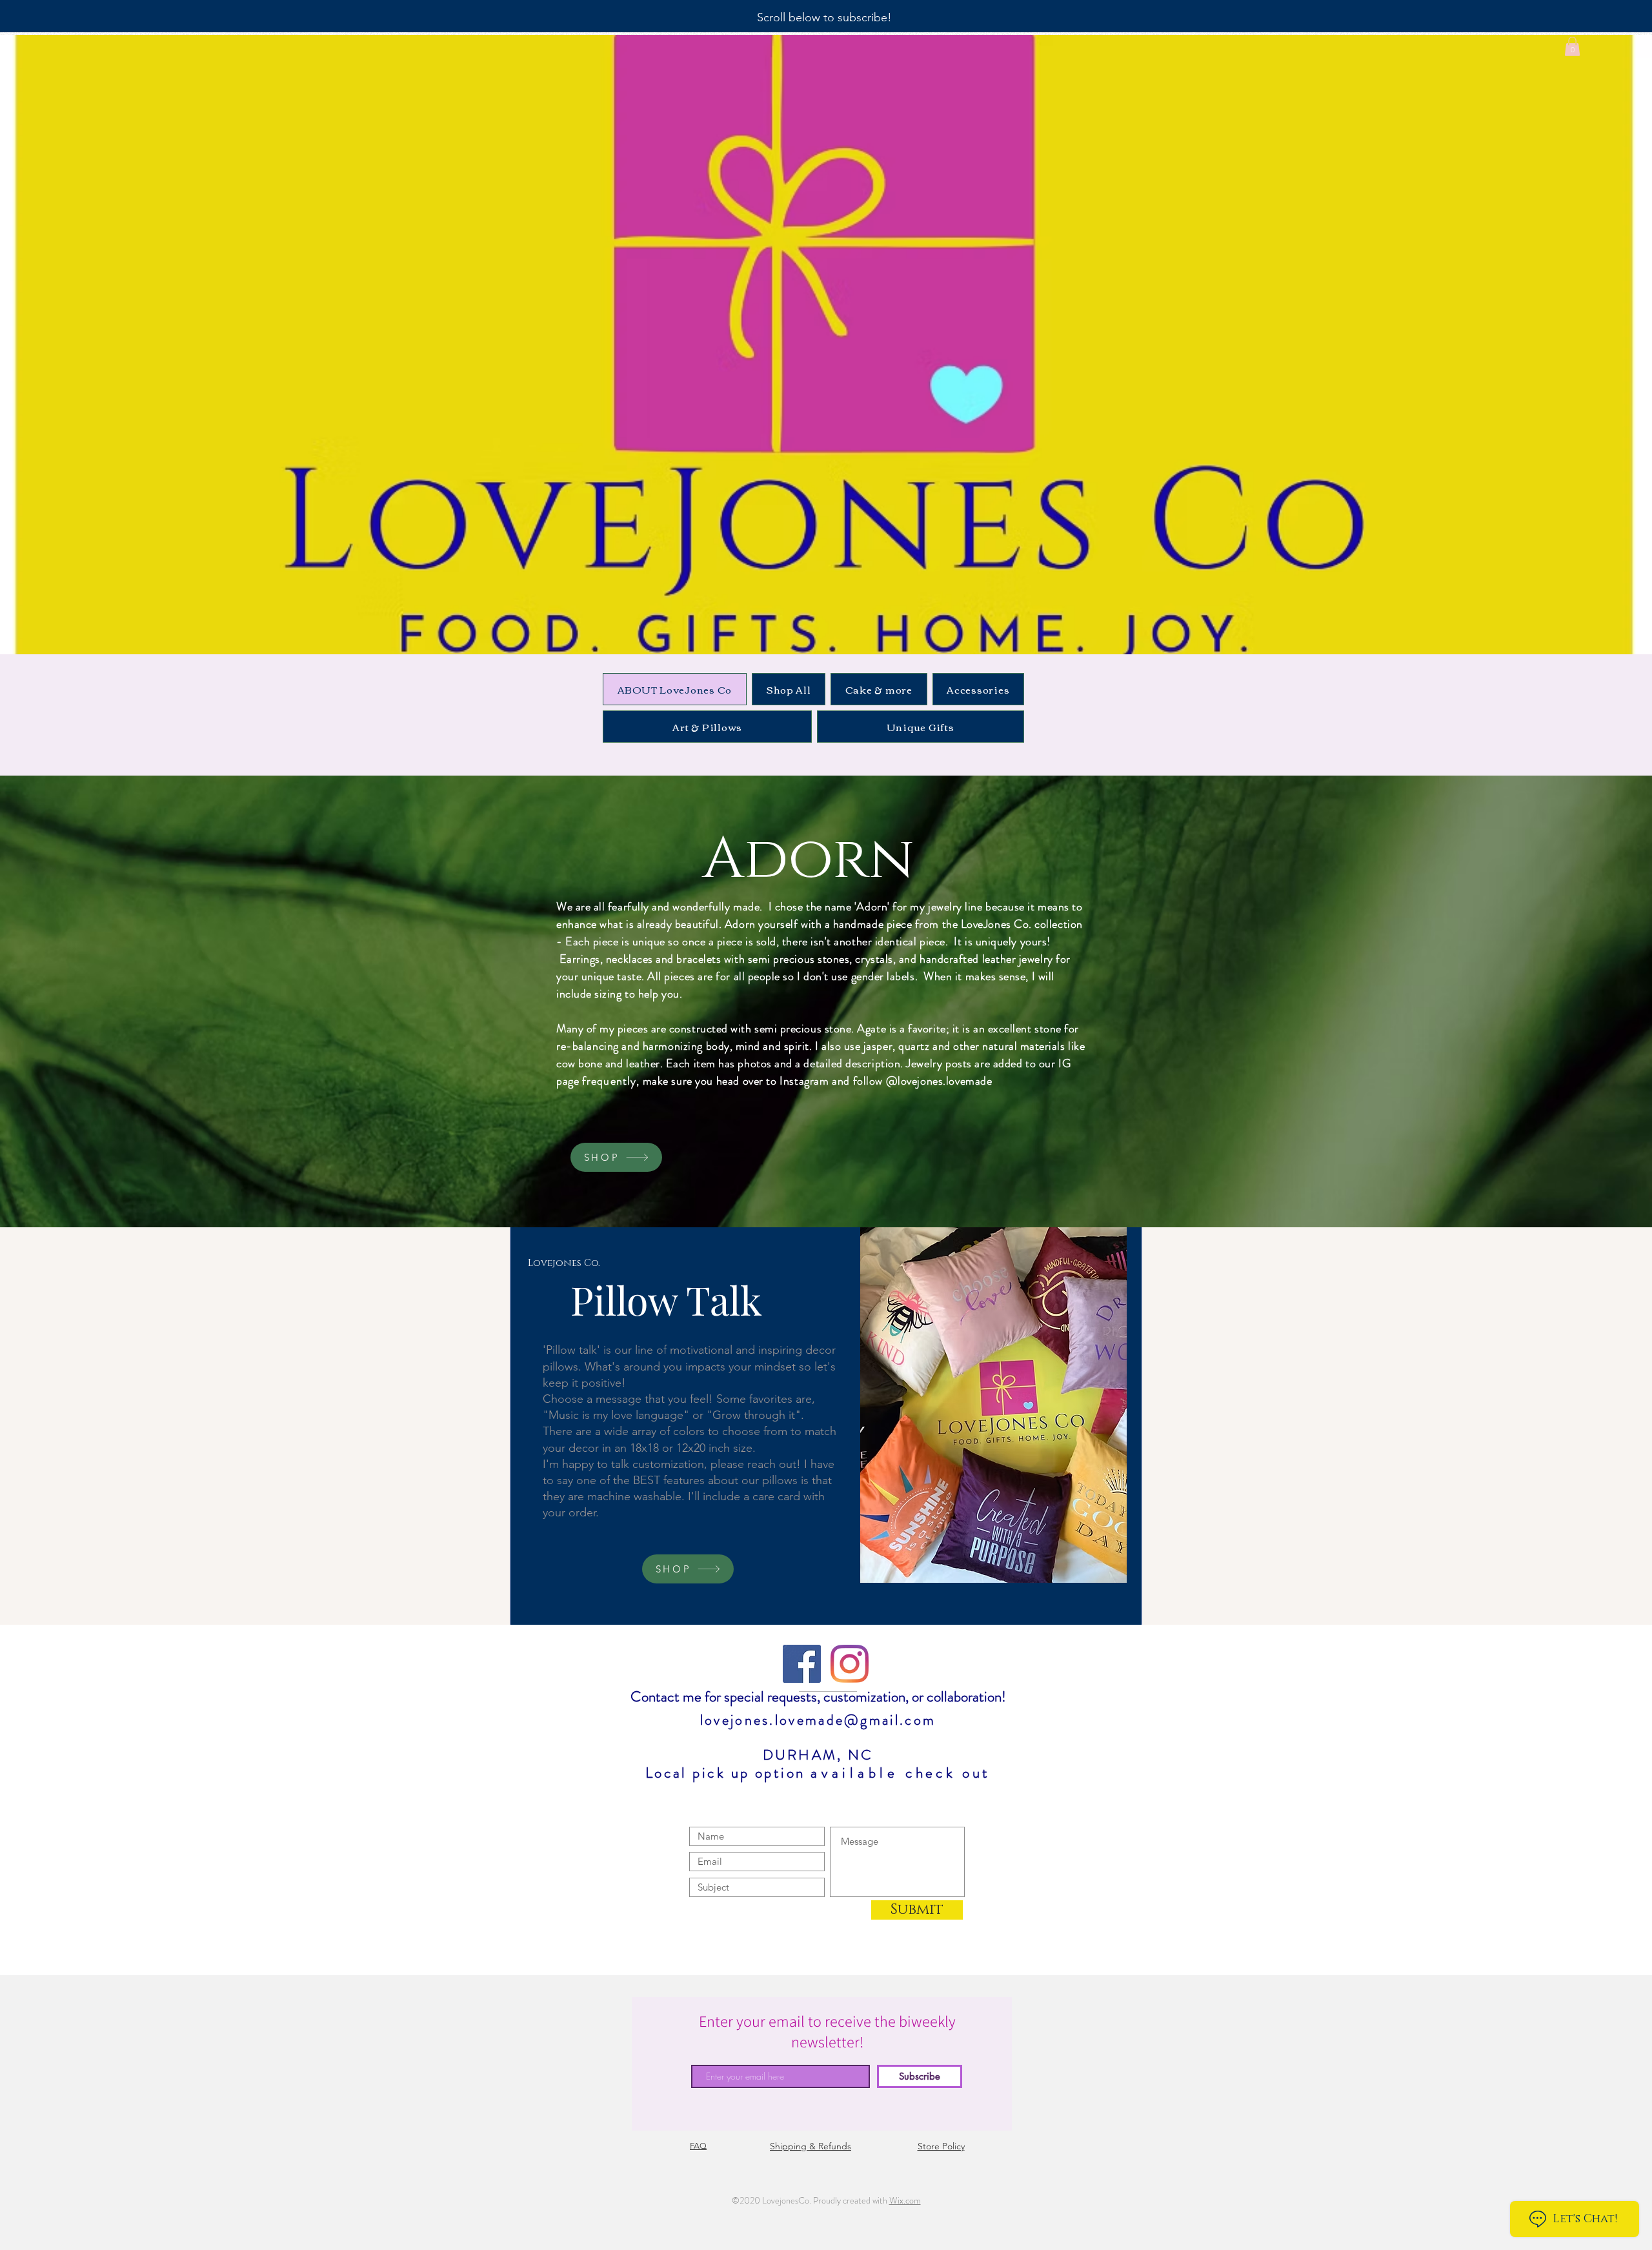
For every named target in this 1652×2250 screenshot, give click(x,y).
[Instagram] (850, 1664)
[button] (1572, 46)
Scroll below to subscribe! (824, 17)
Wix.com (905, 2200)
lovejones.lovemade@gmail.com (818, 1720)
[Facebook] (802, 1664)
